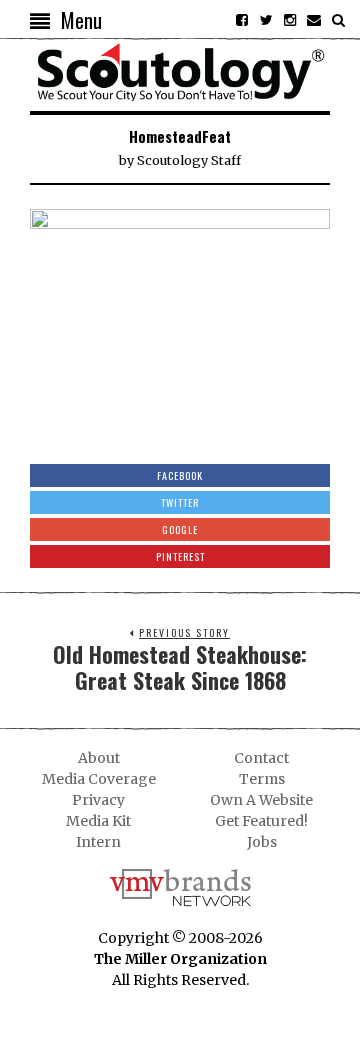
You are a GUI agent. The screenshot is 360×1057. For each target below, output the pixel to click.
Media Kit (98, 821)
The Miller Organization (180, 959)
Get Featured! (261, 821)
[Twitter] (266, 20)
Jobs (262, 842)
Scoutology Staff (189, 160)
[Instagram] (290, 20)
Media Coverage (99, 779)
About (99, 758)
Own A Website (261, 800)
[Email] (314, 20)
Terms (262, 779)
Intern (98, 842)
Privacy (98, 800)
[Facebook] (242, 20)
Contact (261, 758)
